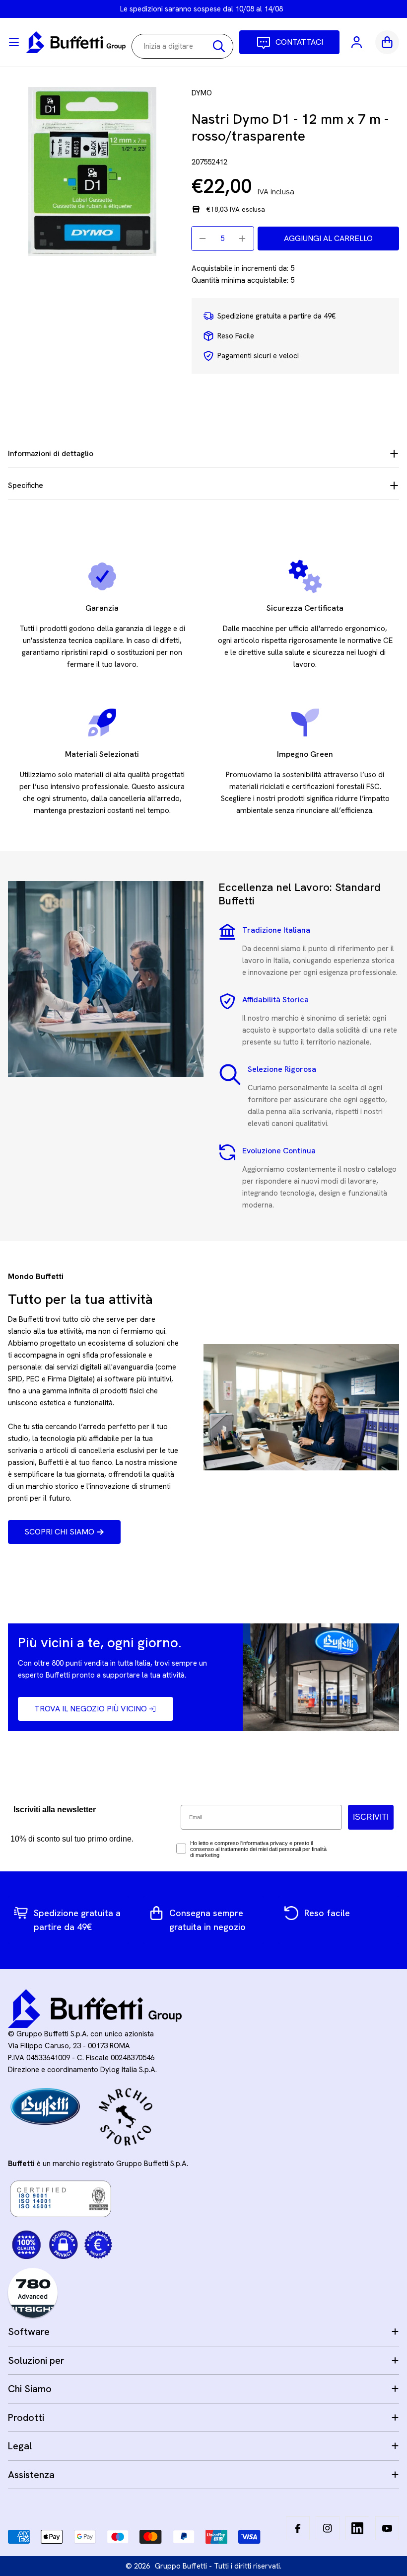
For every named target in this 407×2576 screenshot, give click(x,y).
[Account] (357, 42)
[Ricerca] (219, 46)
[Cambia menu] (14, 42)
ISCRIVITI (371, 1817)
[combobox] (182, 46)
